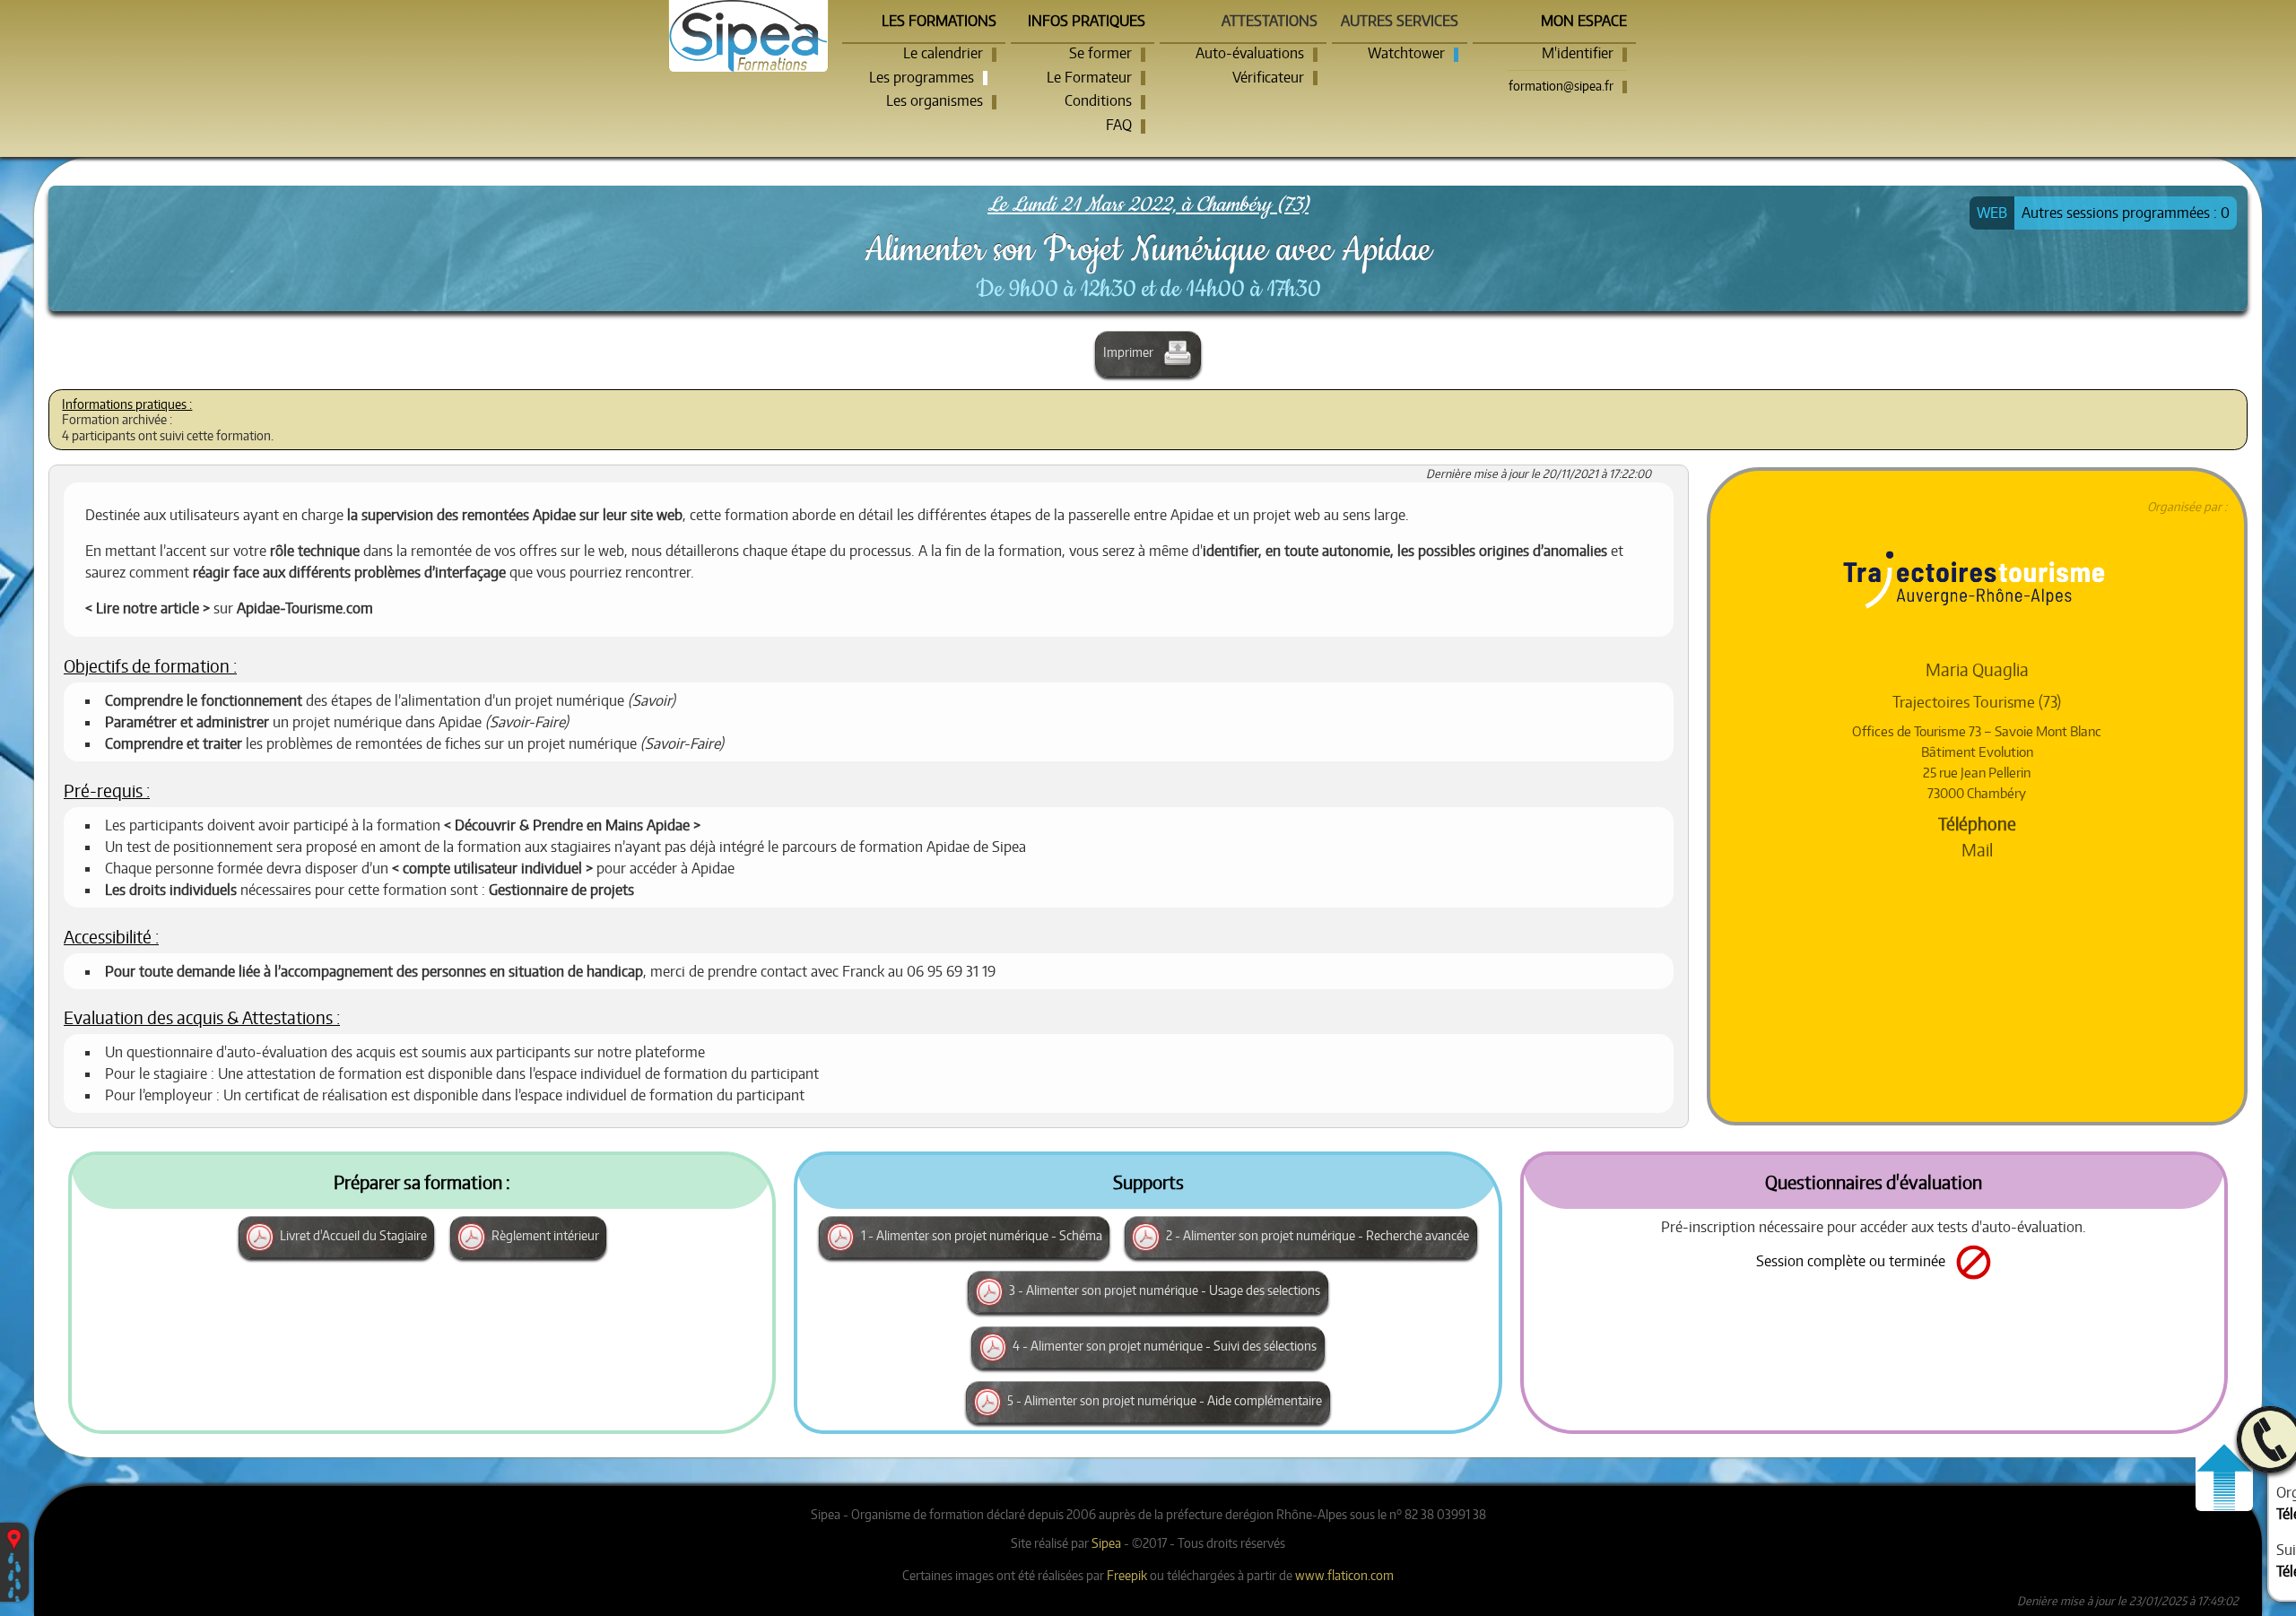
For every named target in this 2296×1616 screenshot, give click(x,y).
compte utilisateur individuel (492, 868)
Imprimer (1130, 352)
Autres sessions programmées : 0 (2126, 213)
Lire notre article (148, 608)
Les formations (939, 21)
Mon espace (1584, 21)
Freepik (1127, 1575)
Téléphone (1977, 824)
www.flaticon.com (1344, 1575)
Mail (1977, 850)
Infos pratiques (1087, 21)
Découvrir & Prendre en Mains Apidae (572, 825)
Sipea (1106, 1542)
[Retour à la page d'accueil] (749, 36)
